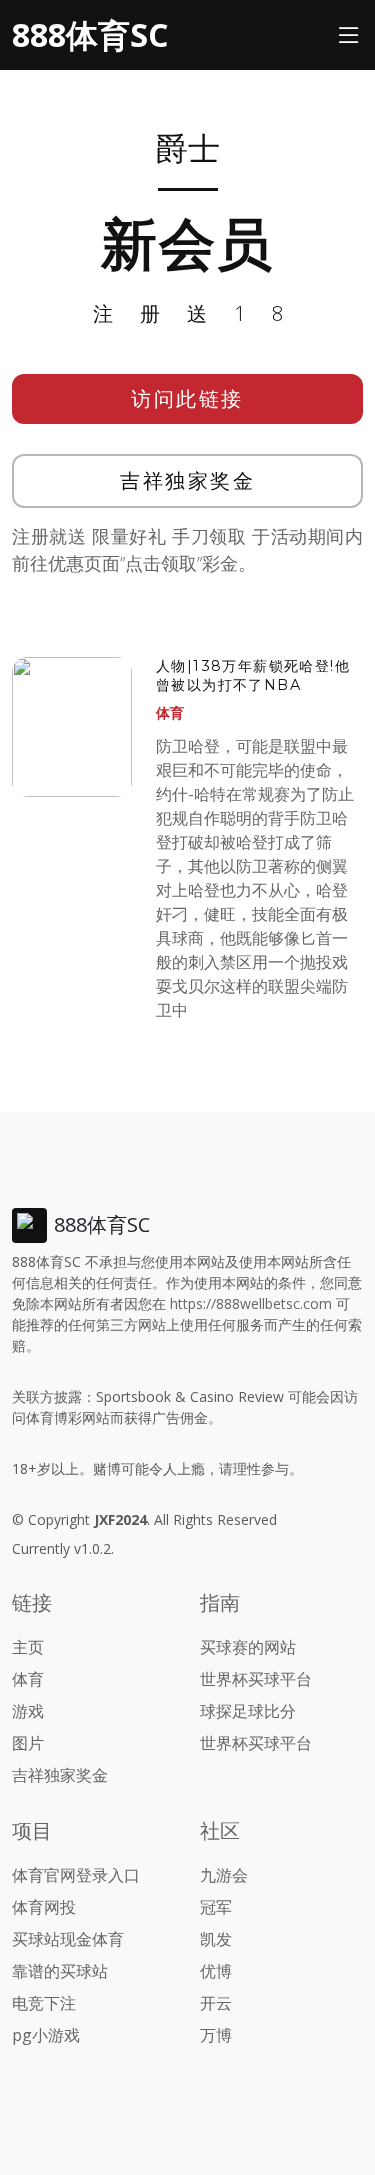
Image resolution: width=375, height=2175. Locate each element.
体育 (170, 712)
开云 (216, 2003)
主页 (28, 1647)
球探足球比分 (248, 1711)
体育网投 (44, 1907)
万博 (216, 2035)
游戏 (28, 1711)
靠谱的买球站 (60, 1971)
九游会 (224, 1875)
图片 (28, 1743)
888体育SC (90, 34)
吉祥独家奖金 (187, 480)
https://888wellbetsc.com (251, 1303)
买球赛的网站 (248, 1647)
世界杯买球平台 (256, 1679)
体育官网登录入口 (76, 1875)
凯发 (216, 1939)
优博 (216, 1971)
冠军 (216, 1907)
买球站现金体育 (68, 1939)
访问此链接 (187, 398)
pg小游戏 (46, 2035)
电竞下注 (44, 2003)
